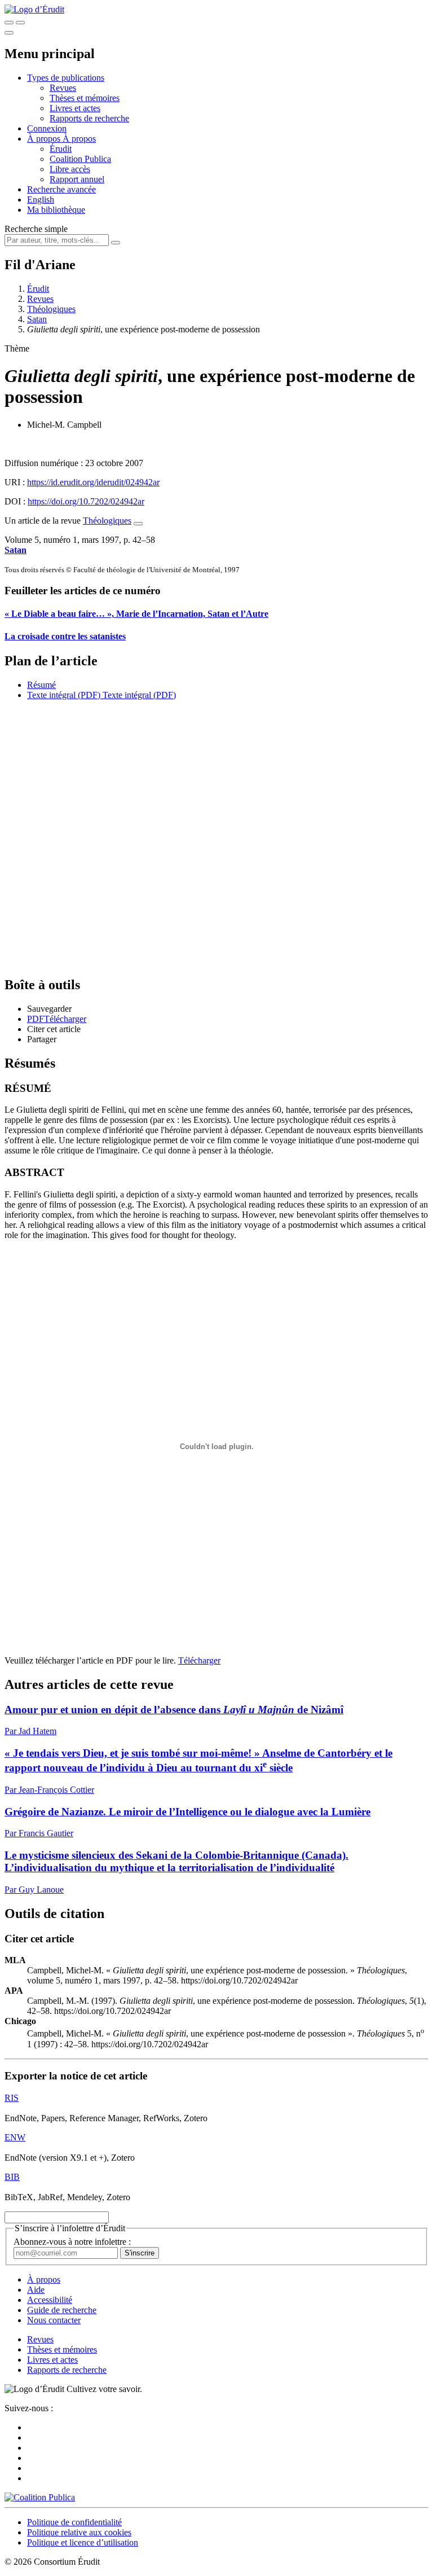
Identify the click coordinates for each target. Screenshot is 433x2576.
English (41, 199)
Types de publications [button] (66, 78)
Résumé (41, 685)
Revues (63, 88)
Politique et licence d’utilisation (83, 2542)
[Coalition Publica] (40, 2497)
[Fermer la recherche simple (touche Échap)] (20, 23)
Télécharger (199, 1660)
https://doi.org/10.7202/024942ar (86, 501)
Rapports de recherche (89, 118)
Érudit (61, 149)
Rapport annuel (77, 179)
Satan (37, 319)
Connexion (47, 128)
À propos (79, 139)
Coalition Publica (80, 159)
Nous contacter (54, 2320)
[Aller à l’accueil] (34, 9)
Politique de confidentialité (74, 2522)
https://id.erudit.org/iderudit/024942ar (93, 482)
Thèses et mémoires (85, 98)
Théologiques (51, 309)
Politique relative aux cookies (79, 2532)
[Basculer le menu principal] (9, 33)
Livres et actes (75, 108)
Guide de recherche (62, 2310)
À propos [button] (45, 139)
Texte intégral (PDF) (64, 695)
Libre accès (70, 169)
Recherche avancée (61, 189)
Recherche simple (36, 229)
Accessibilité (50, 2300)
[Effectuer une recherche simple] (9, 23)
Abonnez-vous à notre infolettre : (72, 2242)
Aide (36, 2290)
